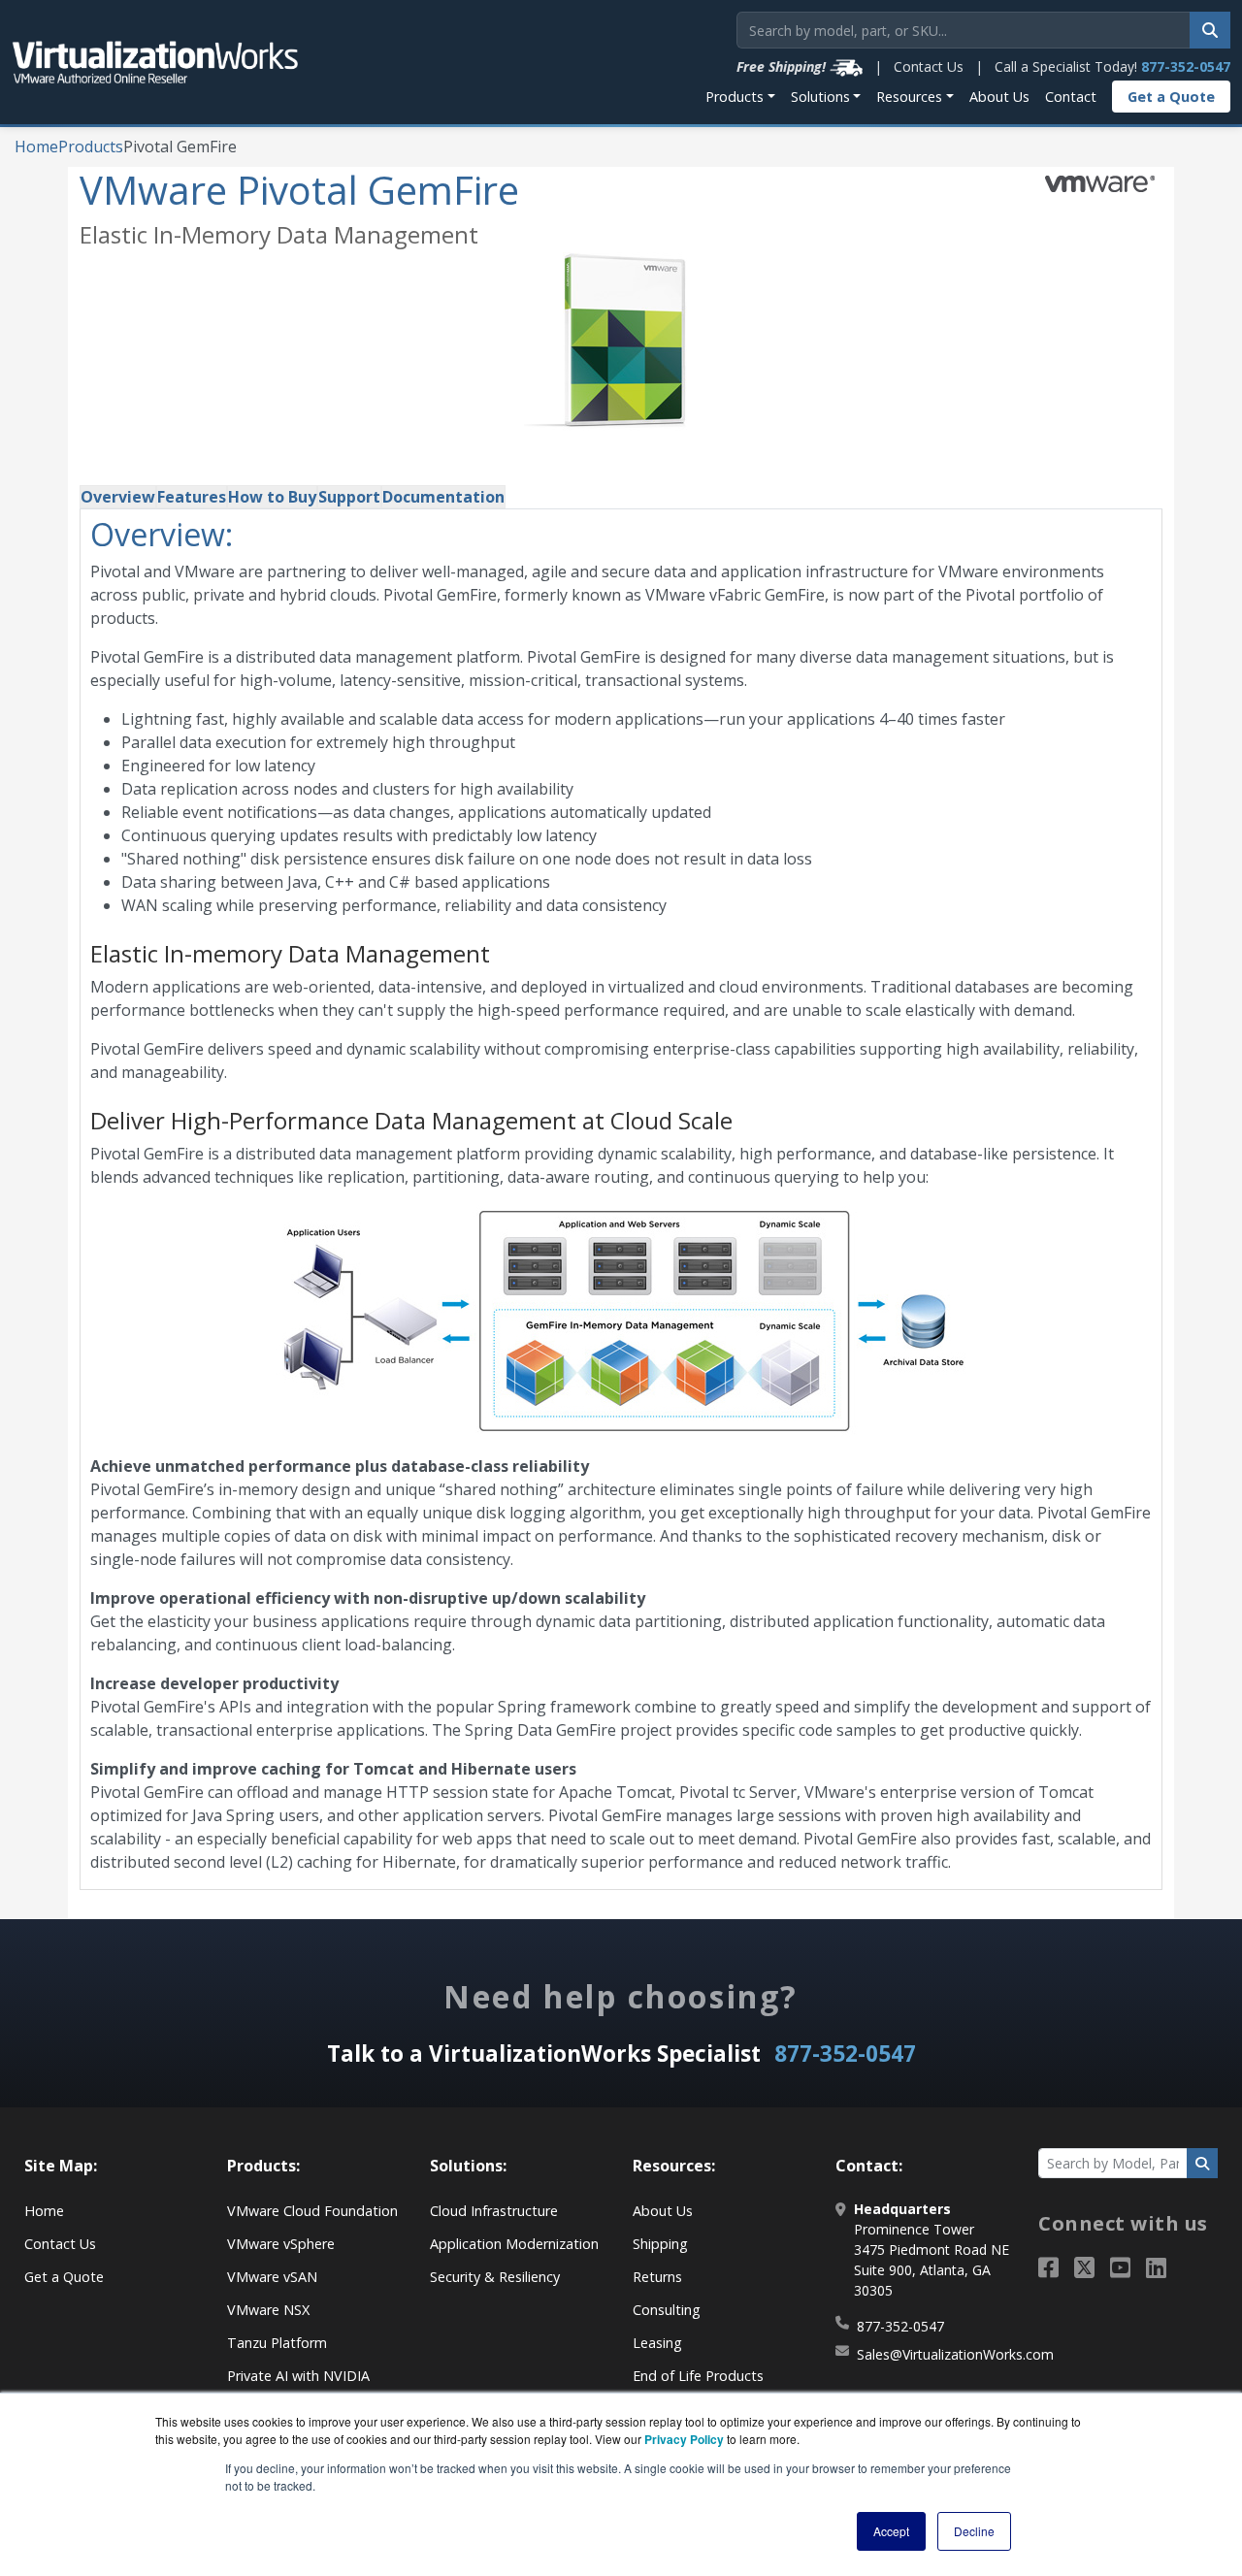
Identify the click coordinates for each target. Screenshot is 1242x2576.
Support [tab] (349, 497)
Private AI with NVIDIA (298, 2376)
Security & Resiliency (495, 2277)
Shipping (660, 2244)
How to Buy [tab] (272, 497)
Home (36, 147)
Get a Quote (1171, 97)
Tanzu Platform (277, 2343)
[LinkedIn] (1156, 2267)
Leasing (657, 2343)
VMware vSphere (281, 2244)
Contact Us (929, 66)
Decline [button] (974, 2531)
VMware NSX (268, 2310)
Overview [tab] (118, 497)
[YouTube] (1120, 2267)
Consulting (667, 2310)
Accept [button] (891, 2531)
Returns (657, 2277)
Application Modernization (514, 2244)
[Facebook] (1048, 2267)
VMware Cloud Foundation (312, 2211)
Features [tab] (192, 497)
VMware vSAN (272, 2277)
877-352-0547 (1186, 66)
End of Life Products (698, 2376)
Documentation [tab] (443, 497)
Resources (909, 97)
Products (735, 97)
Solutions (820, 97)
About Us (999, 97)
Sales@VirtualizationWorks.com (955, 2354)
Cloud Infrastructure (494, 2211)
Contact (1071, 97)
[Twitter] (1084, 2267)
